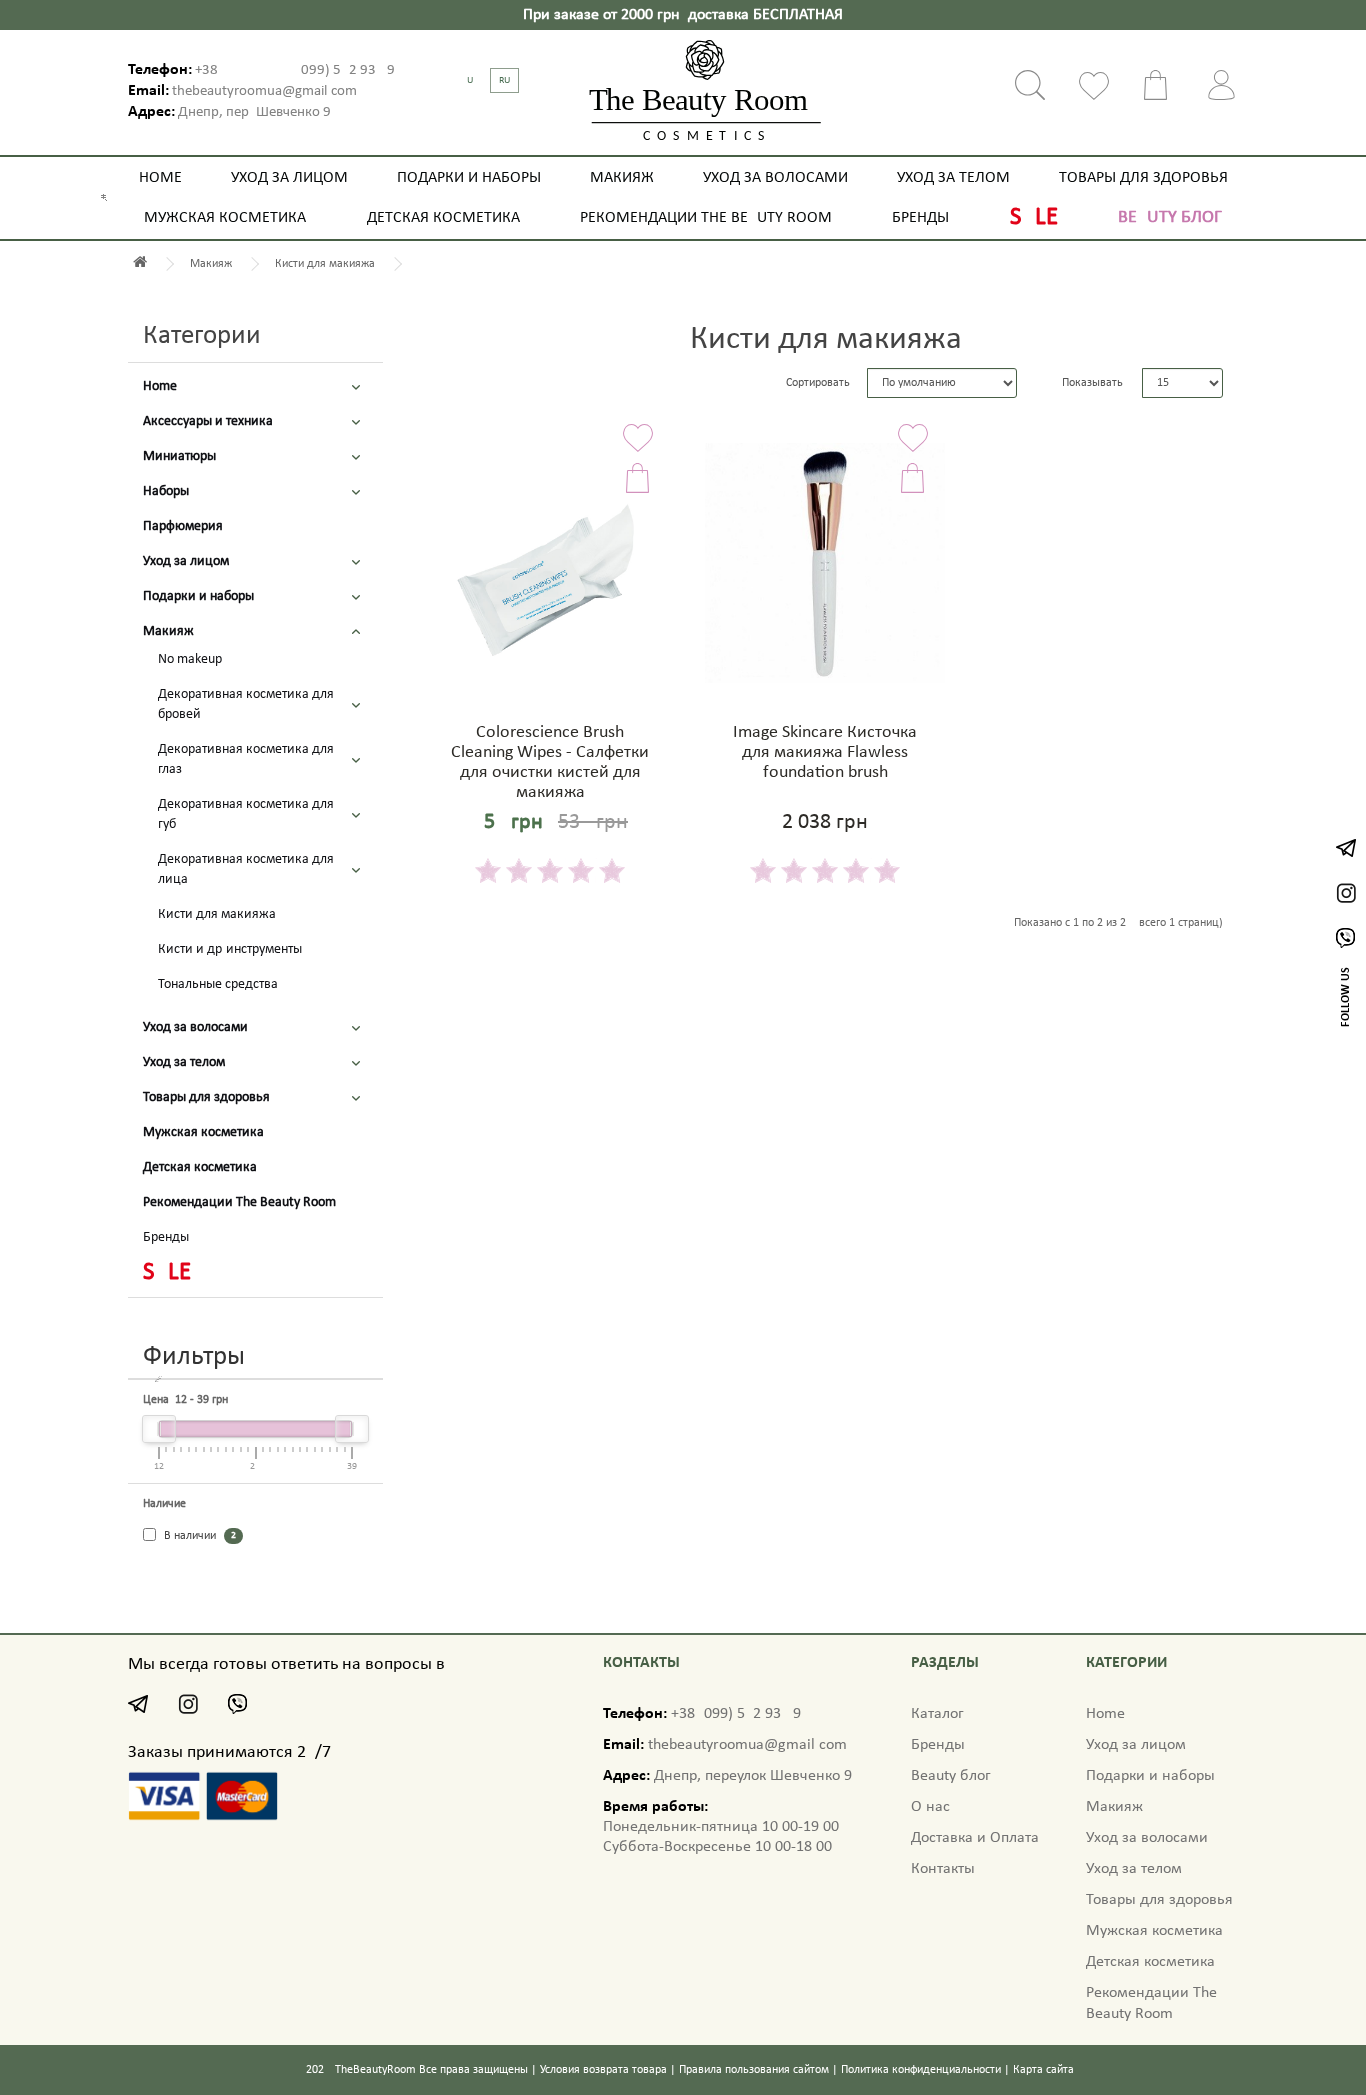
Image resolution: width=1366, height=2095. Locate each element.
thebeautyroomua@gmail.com (263, 91)
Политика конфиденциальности (921, 2070)
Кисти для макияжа (217, 914)
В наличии (198, 1535)
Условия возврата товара (603, 2070)
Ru (504, 80)
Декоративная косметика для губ (246, 814)
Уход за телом (953, 178)
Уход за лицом (289, 178)
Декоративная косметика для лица (246, 869)
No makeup (190, 659)
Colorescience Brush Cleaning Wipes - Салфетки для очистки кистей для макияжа (550, 762)
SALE (1034, 217)
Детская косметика (443, 218)
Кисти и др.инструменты (230, 949)
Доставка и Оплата (975, 1838)
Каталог (937, 1714)
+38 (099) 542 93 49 (295, 70)
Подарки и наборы (469, 178)
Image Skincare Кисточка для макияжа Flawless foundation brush (825, 752)
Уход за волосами (775, 178)
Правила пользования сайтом (754, 2070)
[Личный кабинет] (1223, 85)
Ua (473, 80)
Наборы (166, 491)
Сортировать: (819, 383)
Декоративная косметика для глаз (246, 759)
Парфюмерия (183, 526)
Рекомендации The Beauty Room (706, 218)
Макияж (622, 178)
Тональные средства (218, 984)
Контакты (943, 1869)
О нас (930, 1807)
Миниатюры (179, 456)
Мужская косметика (225, 218)
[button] (356, 387)
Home (160, 178)
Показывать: (1094, 383)
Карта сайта (1043, 2070)
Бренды (920, 218)
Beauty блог (1170, 217)
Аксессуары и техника (208, 421)
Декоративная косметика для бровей (246, 704)
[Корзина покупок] (1159, 85)
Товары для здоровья (1143, 178)
